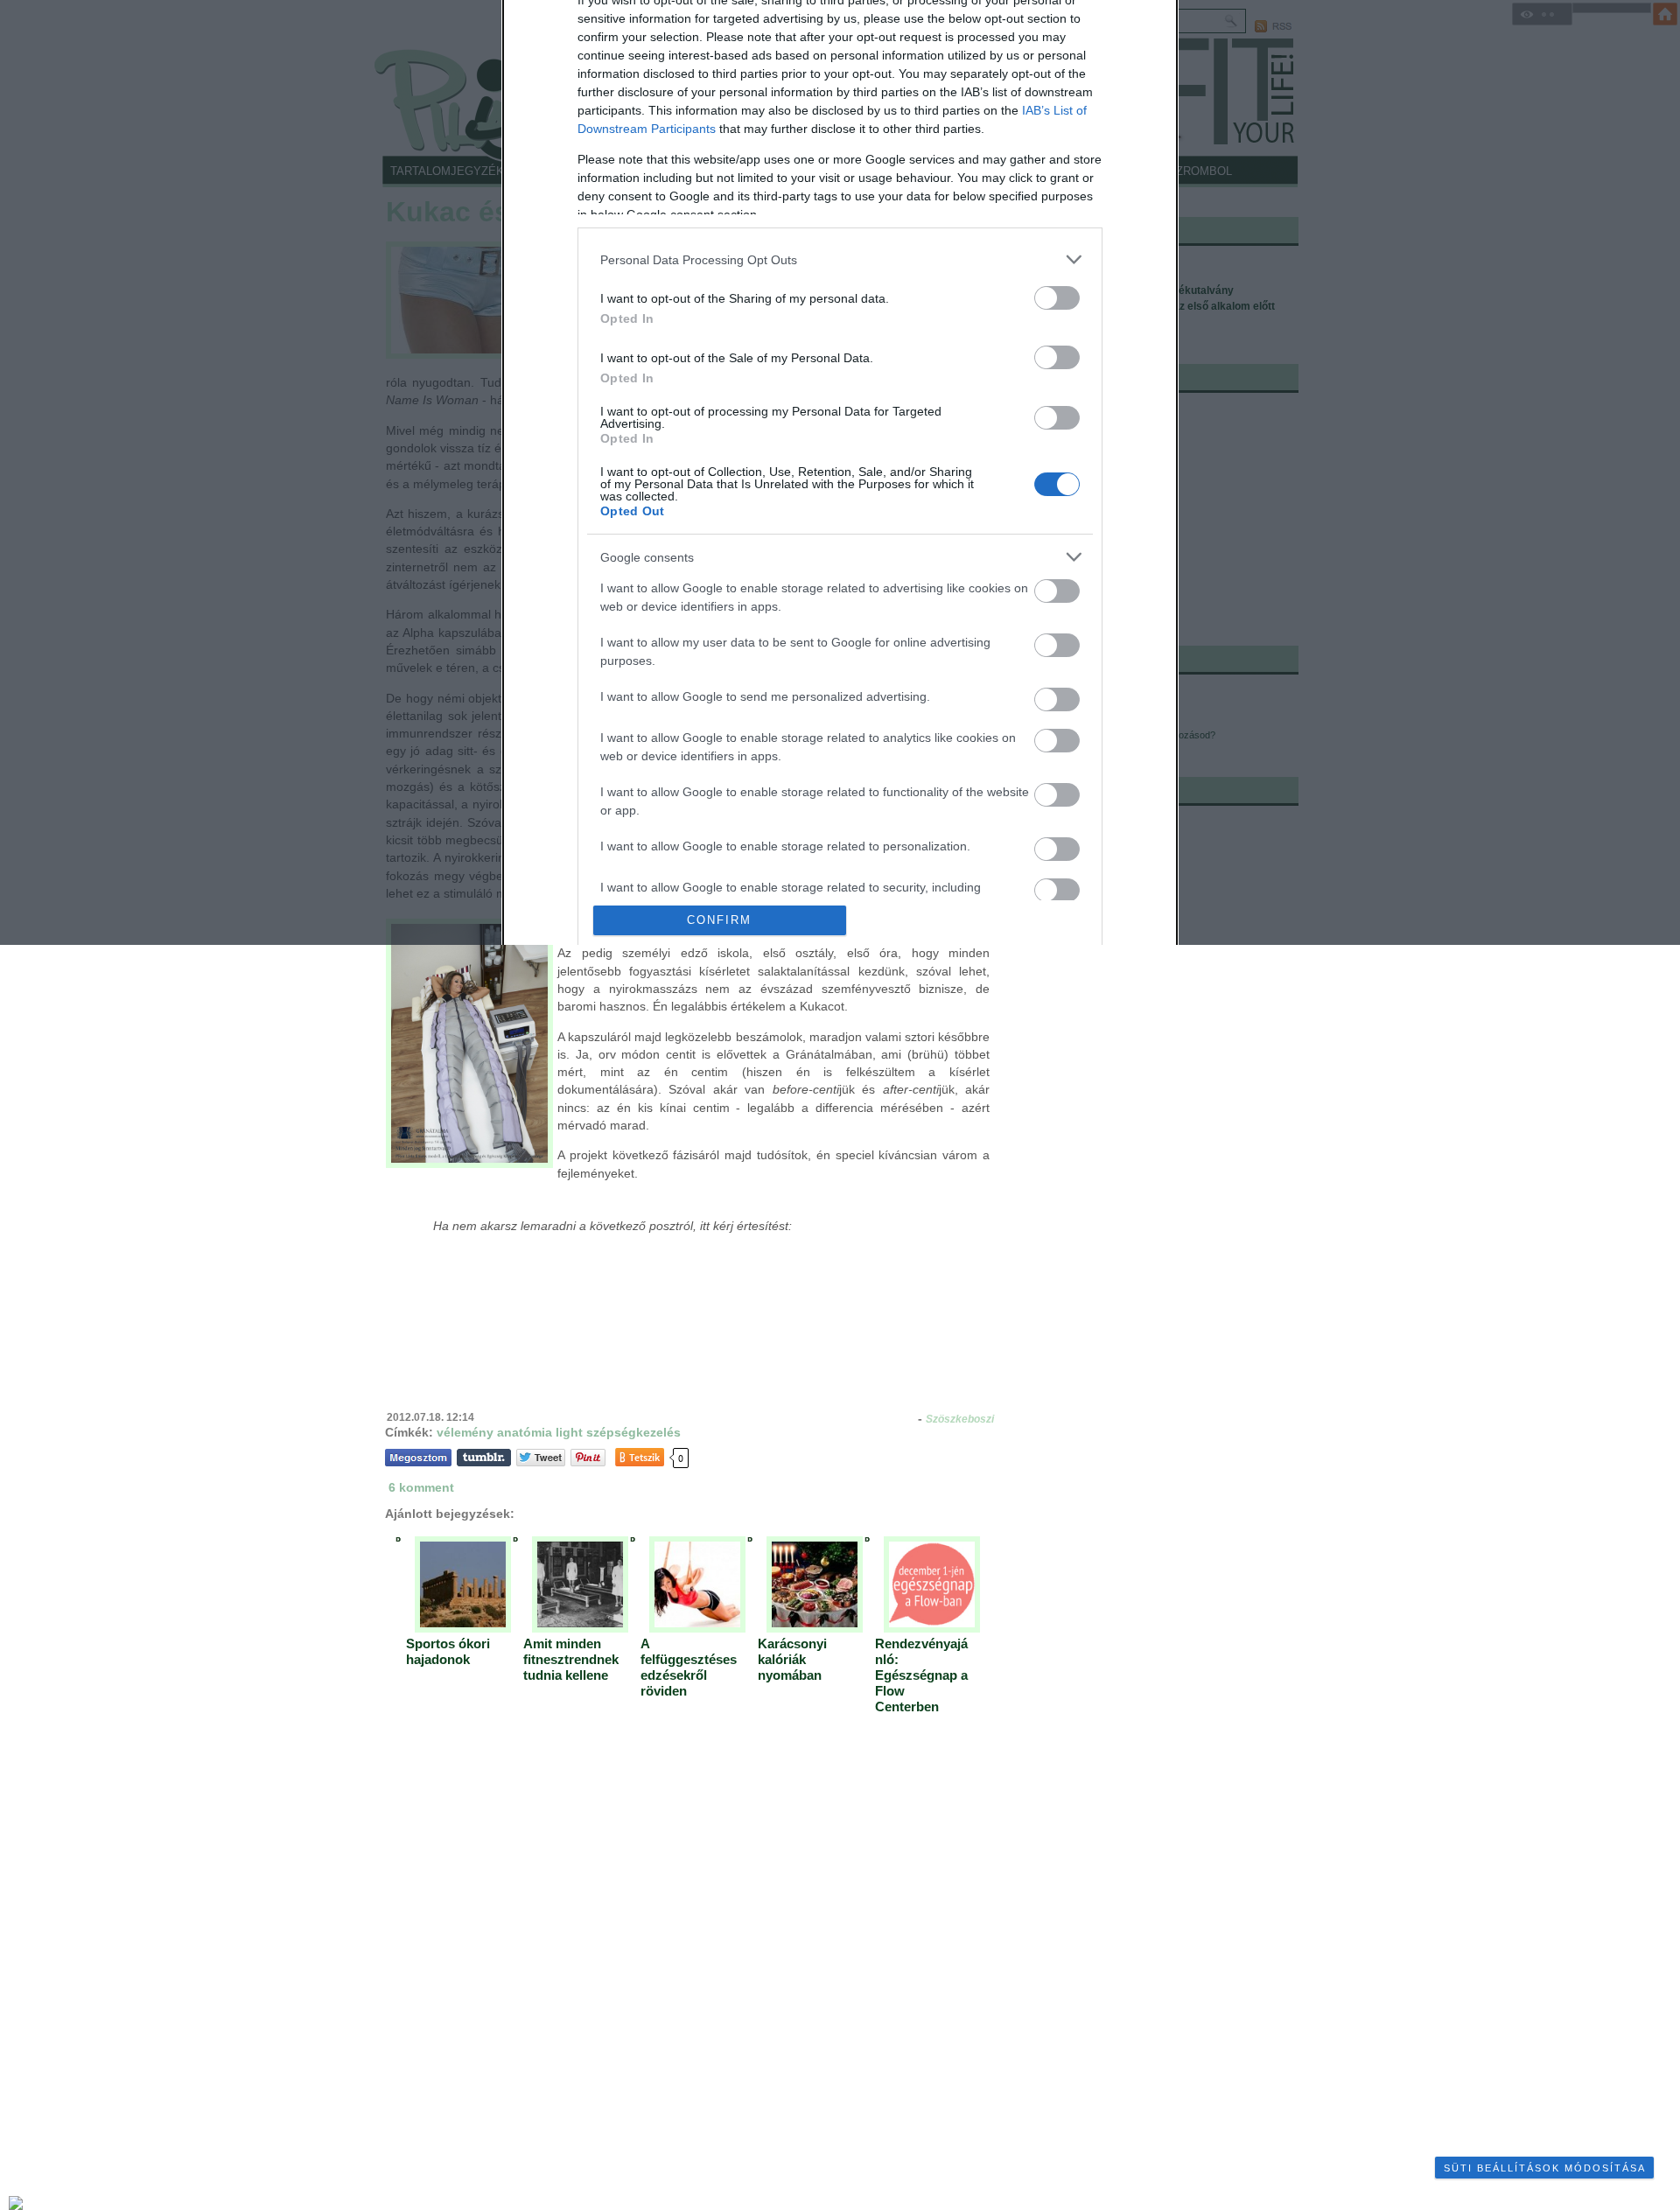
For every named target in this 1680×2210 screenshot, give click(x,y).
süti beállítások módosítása (1545, 2168)
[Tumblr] (484, 1457)
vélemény (465, 1432)
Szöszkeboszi (960, 1419)
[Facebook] (418, 1457)
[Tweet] (541, 1457)
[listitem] (840, 259)
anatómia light (540, 1432)
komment (421, 1487)
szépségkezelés (633, 1432)
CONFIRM (719, 920)
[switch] (1057, 298)
